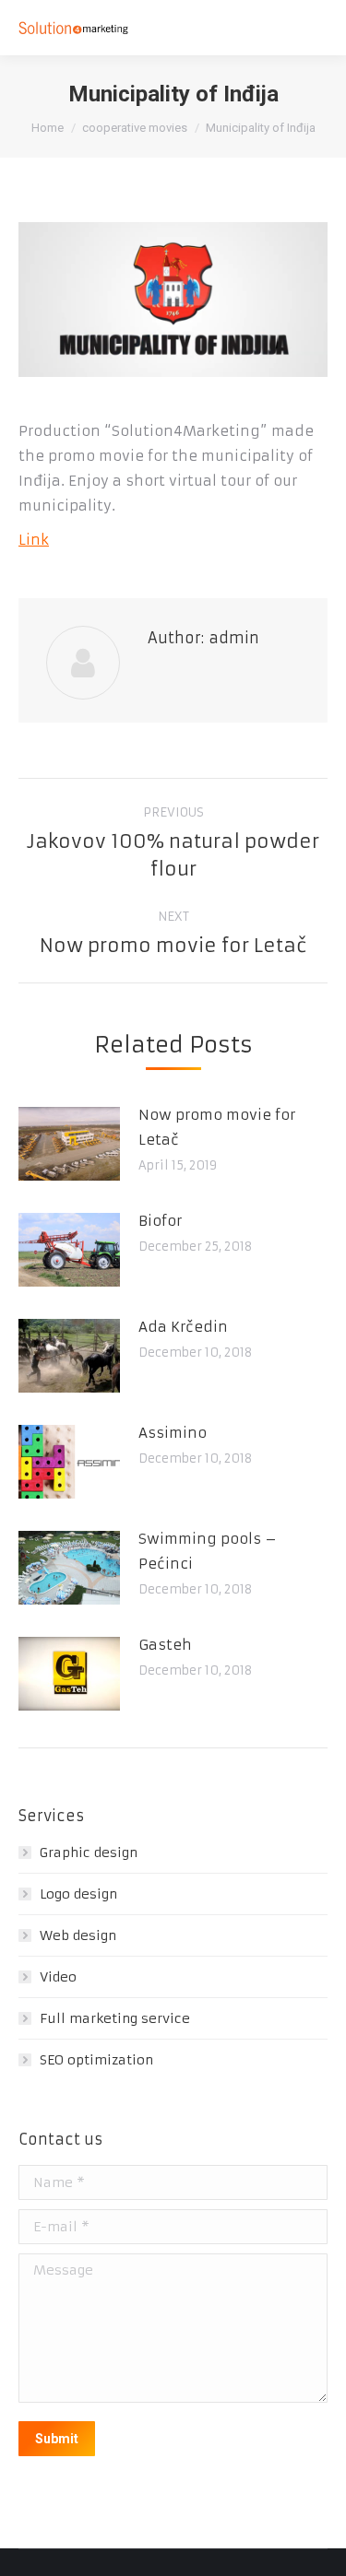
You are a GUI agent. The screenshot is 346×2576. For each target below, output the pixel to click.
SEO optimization (96, 2060)
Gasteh (165, 1645)
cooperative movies (135, 128)
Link (34, 540)
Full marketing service (115, 2018)
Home (48, 128)
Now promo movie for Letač (217, 1127)
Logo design (78, 1894)
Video (58, 1977)
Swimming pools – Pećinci (208, 1551)
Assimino (173, 1433)
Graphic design (89, 1853)
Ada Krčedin (183, 1327)
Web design (78, 1935)
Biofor (160, 1221)
